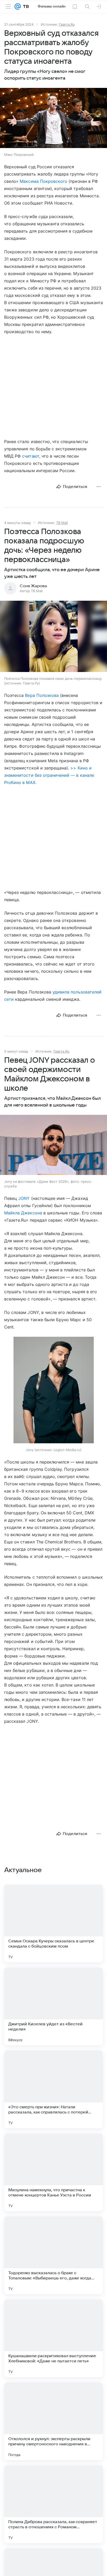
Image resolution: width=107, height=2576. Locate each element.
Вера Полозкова (42, 695)
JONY (24, 1198)
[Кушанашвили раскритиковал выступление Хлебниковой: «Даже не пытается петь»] (53, 2338)
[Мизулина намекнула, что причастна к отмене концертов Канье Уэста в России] (53, 2172)
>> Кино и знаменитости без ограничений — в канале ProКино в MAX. (49, 775)
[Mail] (18, 6)
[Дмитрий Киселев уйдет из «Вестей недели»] (53, 2006)
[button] (53, 118)
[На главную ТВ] (25, 6)
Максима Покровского (44, 181)
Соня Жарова (33, 586)
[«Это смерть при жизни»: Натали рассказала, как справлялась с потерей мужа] (53, 2089)
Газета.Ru (67, 24)
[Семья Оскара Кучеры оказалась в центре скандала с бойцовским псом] (53, 1923)
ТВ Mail (62, 523)
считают (31, 456)
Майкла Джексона (23, 1213)
